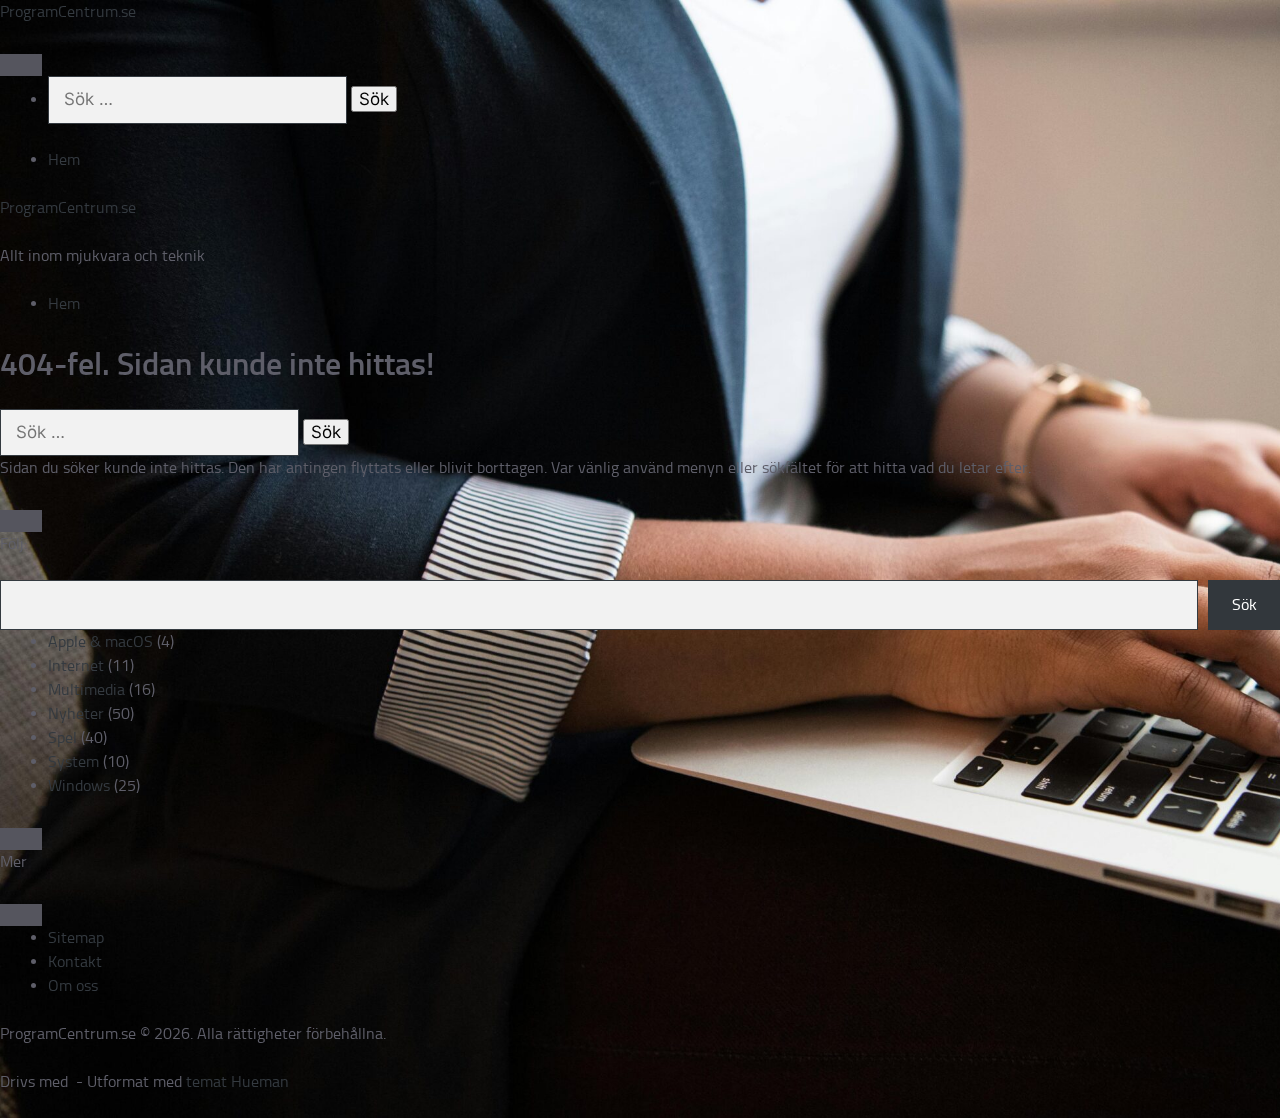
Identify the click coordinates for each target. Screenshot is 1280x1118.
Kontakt (75, 961)
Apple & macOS (100, 641)
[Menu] (21, 65)
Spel (62, 737)
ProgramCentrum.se (68, 11)
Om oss (73, 985)
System (73, 761)
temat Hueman (237, 1081)
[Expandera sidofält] (21, 521)
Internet (76, 665)
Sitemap (76, 937)
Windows (79, 785)
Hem (64, 159)
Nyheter (76, 713)
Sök (1244, 604)
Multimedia (86, 689)
